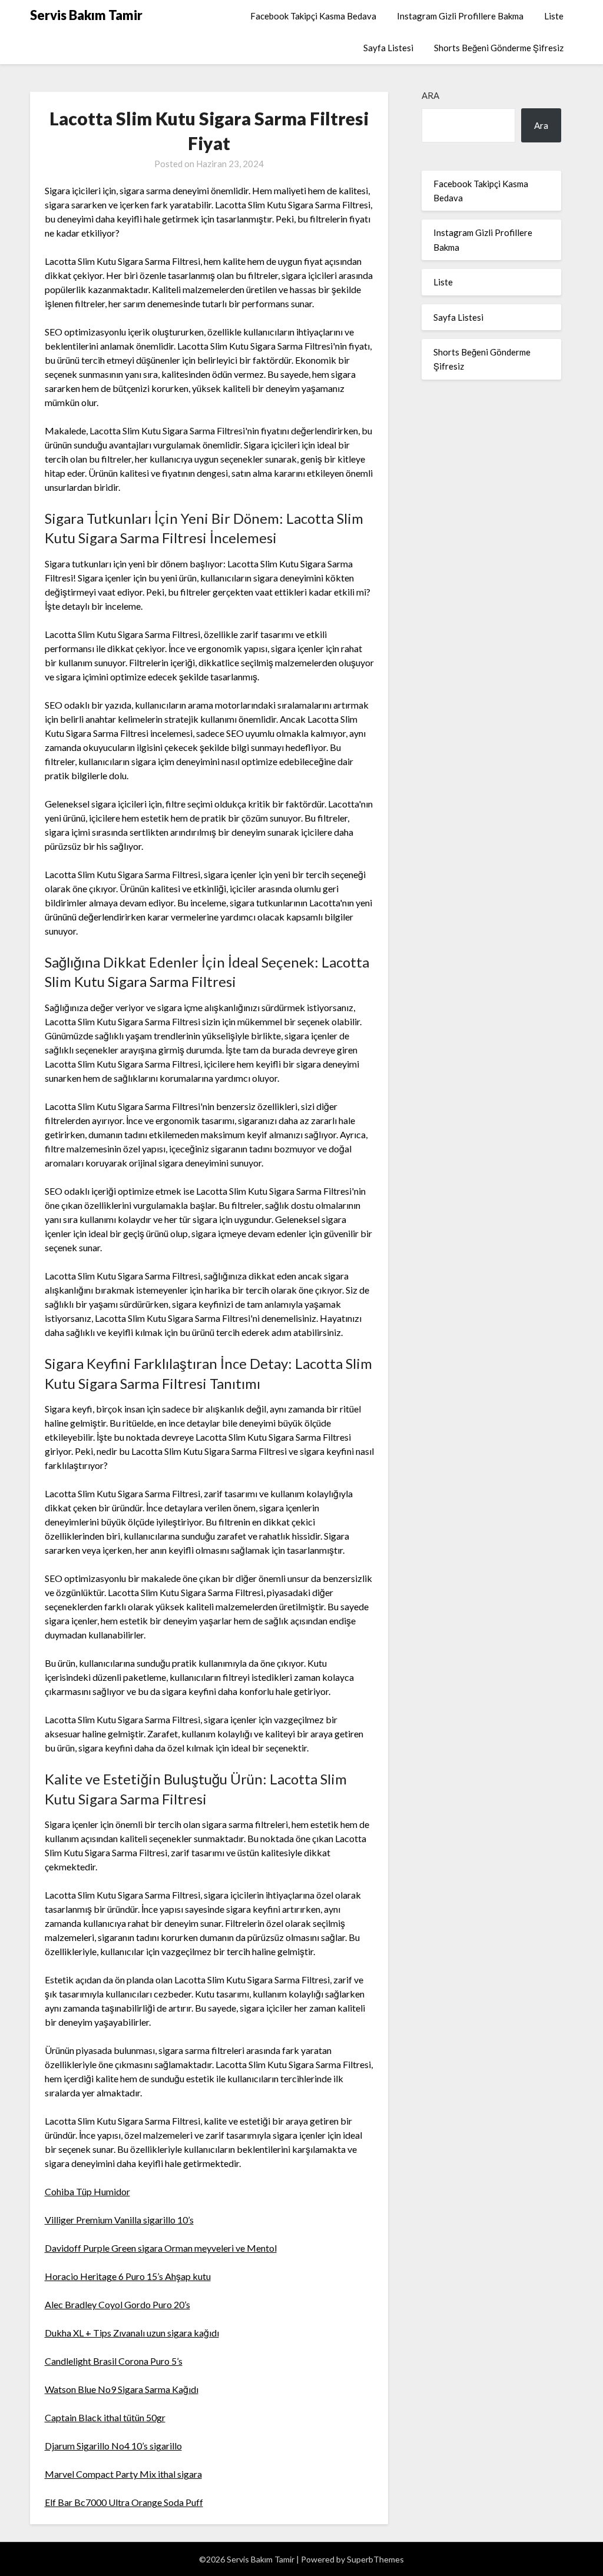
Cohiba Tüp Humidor (87, 2191)
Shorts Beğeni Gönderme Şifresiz (499, 48)
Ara (430, 95)
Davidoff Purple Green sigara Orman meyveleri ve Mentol (161, 2248)
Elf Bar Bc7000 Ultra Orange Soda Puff (124, 2502)
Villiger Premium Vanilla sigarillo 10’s (119, 2220)
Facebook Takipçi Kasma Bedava (313, 16)
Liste (554, 16)
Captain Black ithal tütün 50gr (105, 2417)
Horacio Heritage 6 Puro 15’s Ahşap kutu (128, 2276)
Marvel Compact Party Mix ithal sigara (123, 2474)
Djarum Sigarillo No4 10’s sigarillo (113, 2446)
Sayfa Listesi (388, 48)
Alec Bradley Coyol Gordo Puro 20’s (117, 2304)
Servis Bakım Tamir (86, 15)
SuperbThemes (375, 2559)
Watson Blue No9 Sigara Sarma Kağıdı (122, 2389)
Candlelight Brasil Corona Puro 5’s (114, 2361)
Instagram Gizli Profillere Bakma (460, 16)
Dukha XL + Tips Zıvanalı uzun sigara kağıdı (132, 2333)
